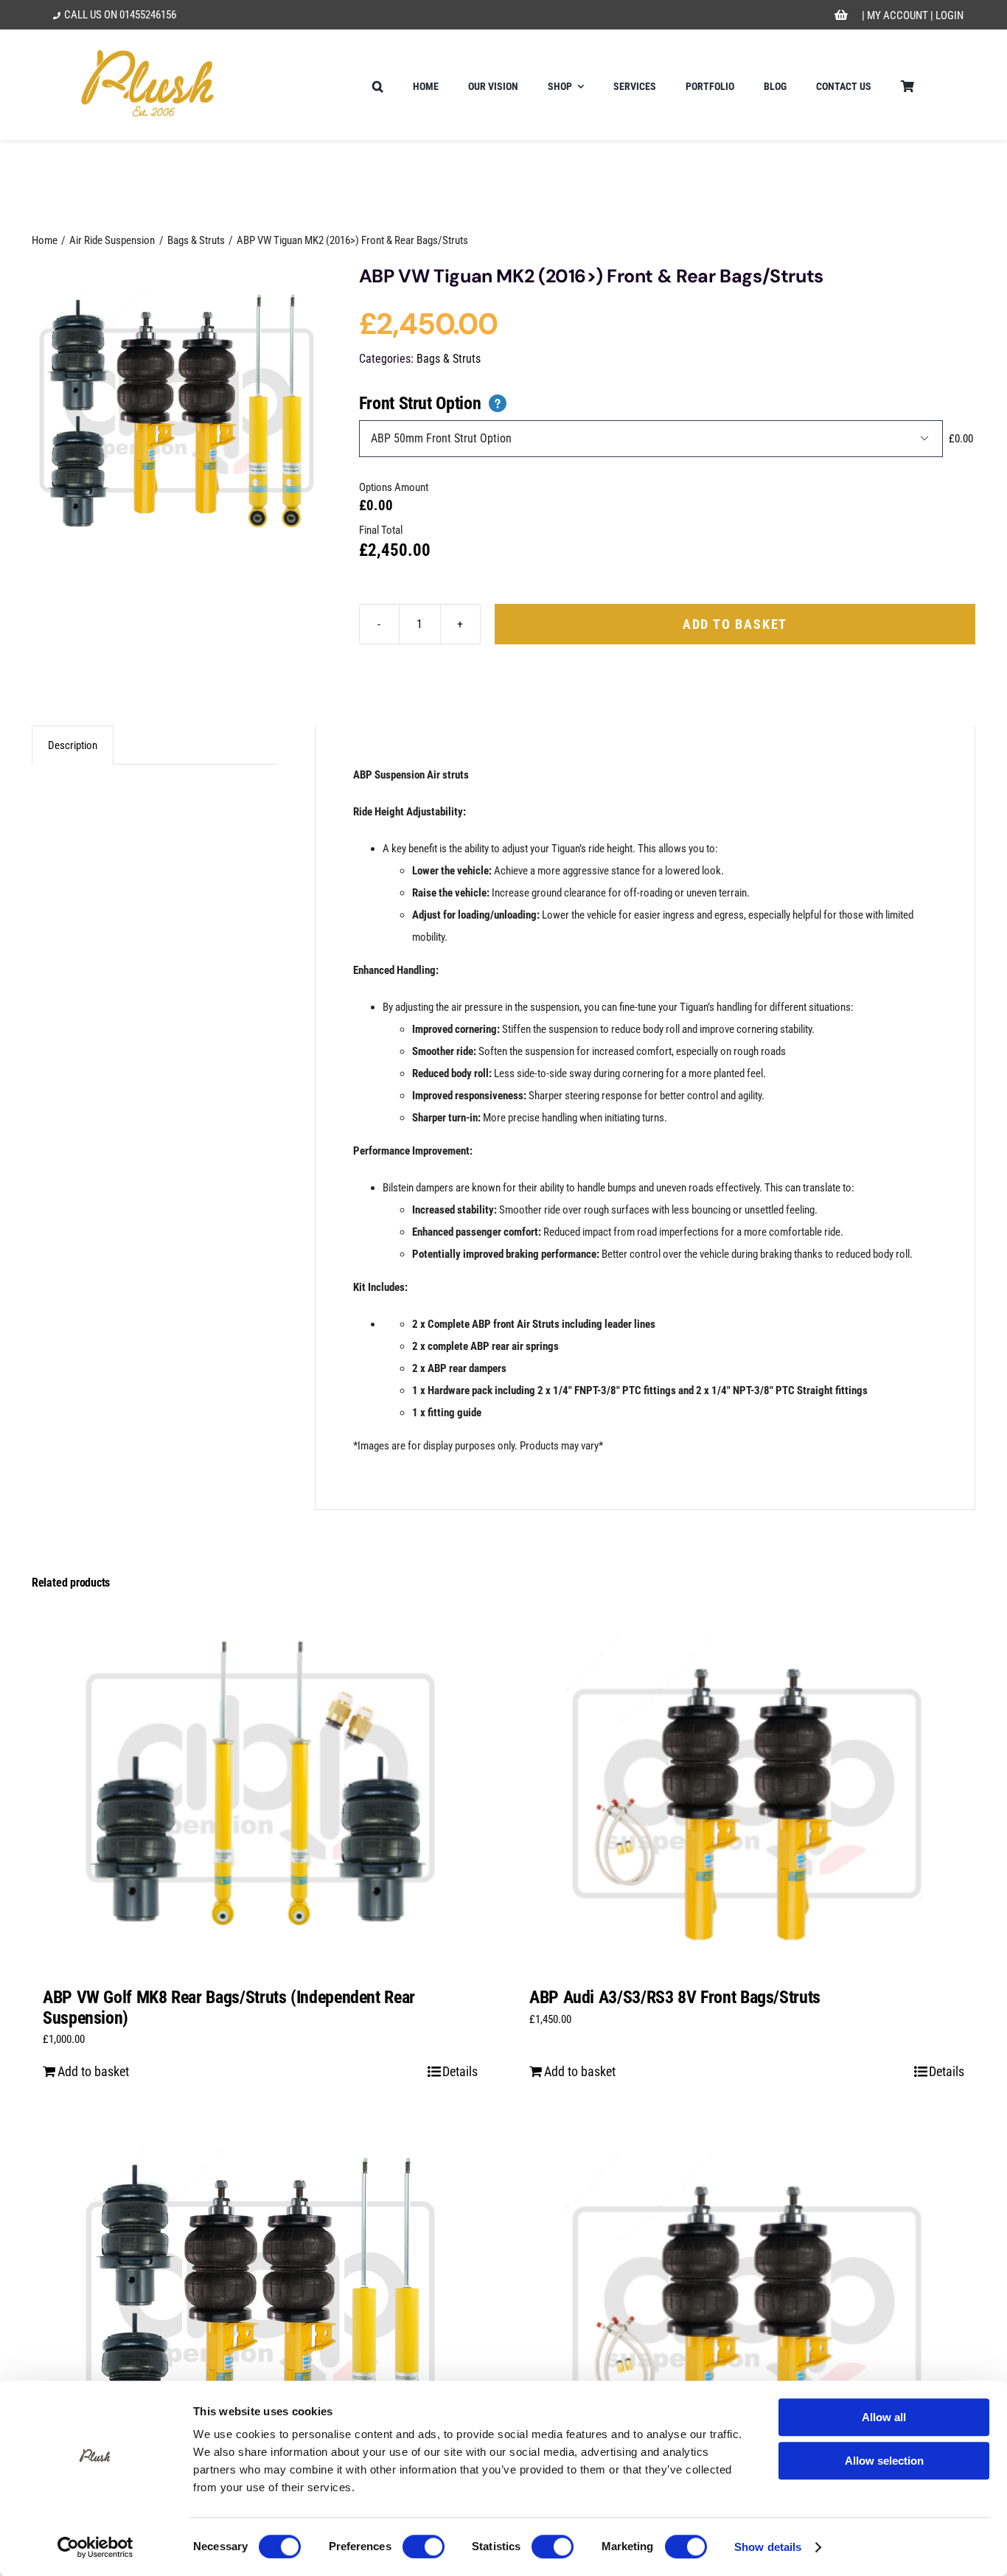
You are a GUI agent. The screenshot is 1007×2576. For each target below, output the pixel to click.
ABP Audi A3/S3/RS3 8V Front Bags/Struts (675, 1997)
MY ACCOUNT (898, 15)
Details (460, 2071)
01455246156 (148, 15)
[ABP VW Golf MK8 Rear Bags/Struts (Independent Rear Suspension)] (260, 1789)
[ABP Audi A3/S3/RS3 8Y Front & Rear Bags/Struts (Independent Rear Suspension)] (260, 2306)
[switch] (424, 2547)
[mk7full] (177, 411)
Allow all (884, 2417)
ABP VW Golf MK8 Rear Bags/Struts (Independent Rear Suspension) (229, 2008)
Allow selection (884, 2461)
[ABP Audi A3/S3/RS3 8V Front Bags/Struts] (747, 1789)
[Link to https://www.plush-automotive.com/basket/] (841, 15)
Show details (768, 2547)
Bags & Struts (449, 359)
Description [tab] (73, 745)
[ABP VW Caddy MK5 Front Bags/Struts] (747, 2306)
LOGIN (949, 15)
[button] (378, 85)
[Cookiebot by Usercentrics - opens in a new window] (95, 2547)
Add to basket (735, 624)
